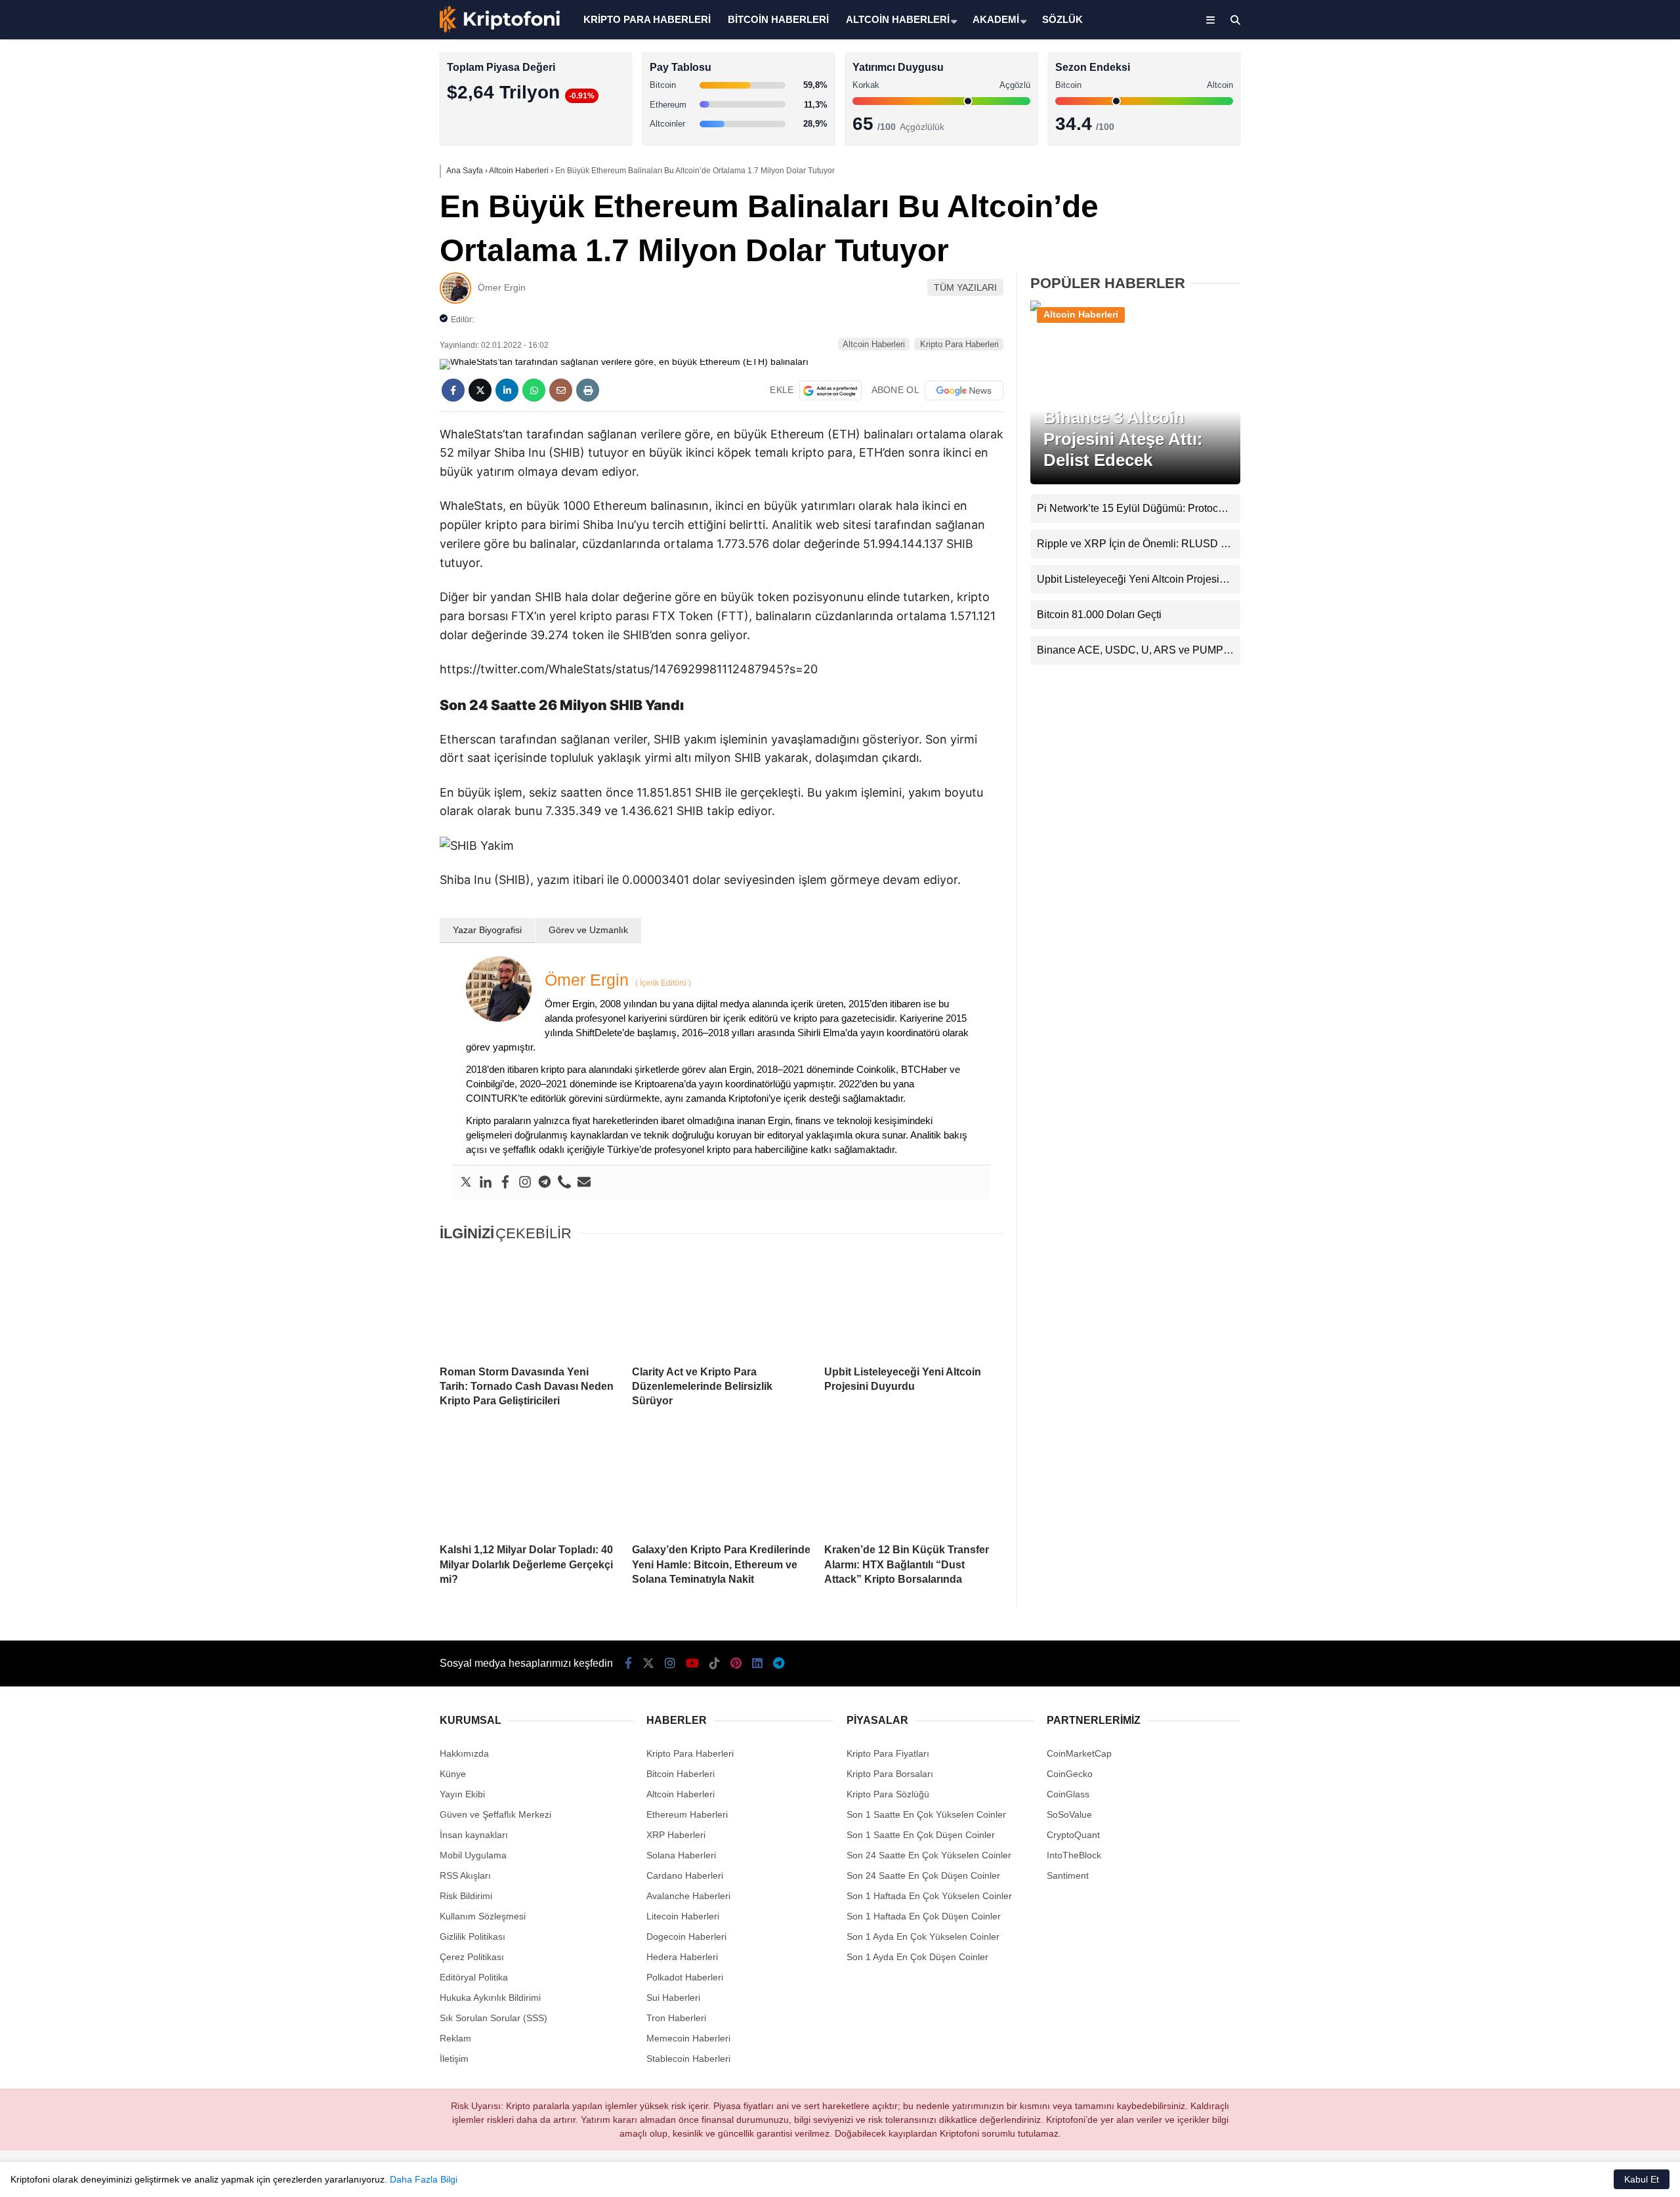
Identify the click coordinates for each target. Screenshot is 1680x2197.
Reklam (455, 2038)
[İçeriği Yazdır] (588, 390)
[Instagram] (525, 1182)
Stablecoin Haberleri (1572, 319)
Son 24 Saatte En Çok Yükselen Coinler (929, 1855)
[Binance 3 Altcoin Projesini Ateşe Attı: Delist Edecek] (1135, 310)
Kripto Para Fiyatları (888, 1753)
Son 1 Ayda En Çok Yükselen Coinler (923, 1936)
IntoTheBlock (1074, 1855)
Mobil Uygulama (473, 1855)
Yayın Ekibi (462, 1794)
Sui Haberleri (673, 1998)
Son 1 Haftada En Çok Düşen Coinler (924, 1916)
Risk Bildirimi (466, 1896)
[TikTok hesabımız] (715, 1663)
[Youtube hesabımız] (692, 1663)
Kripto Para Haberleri (1574, 134)
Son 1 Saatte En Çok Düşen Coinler (921, 1835)
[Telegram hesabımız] (779, 1663)
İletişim (454, 2059)
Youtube (1604, 491)
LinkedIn (1603, 601)
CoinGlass (1068, 1794)
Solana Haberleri (1564, 240)
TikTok (1603, 527)
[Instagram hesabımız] (670, 1663)
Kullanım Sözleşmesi (483, 1916)
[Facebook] (505, 1182)
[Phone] (564, 1182)
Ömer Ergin (502, 287)
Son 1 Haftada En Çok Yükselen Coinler (929, 1896)
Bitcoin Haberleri (1564, 161)
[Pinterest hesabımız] (736, 1663)
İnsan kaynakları (474, 1835)
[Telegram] (545, 1182)
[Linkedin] (486, 1182)
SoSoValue (1069, 1814)
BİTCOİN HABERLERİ (778, 19)
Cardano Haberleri (685, 1875)
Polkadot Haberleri (685, 1977)
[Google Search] (830, 390)
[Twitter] (466, 1182)
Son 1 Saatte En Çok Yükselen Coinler (926, 1814)
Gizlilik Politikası (472, 1936)
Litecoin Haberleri (683, 1916)
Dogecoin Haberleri (686, 1936)
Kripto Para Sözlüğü (888, 1794)
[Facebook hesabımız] (628, 1663)
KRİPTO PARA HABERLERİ (647, 19)
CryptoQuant (1073, 1835)
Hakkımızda (464, 1753)
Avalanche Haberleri (688, 1896)
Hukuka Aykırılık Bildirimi (490, 1998)
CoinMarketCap (1079, 1753)
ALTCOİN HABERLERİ (898, 19)
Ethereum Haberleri (1571, 214)
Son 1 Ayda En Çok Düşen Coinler (917, 1957)
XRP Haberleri (1560, 266)
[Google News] (964, 390)
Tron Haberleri (676, 2018)
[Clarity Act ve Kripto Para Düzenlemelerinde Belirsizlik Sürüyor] (722, 1305)
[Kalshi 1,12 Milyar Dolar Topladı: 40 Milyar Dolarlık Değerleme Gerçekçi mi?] (529, 1483)
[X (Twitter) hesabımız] (1598, 417)
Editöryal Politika (474, 1977)
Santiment (1068, 1875)
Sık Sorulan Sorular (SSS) (493, 2018)
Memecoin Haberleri (1572, 292)
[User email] (584, 1182)
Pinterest (1604, 564)
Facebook (1602, 380)
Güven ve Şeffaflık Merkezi (495, 1814)
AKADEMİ (996, 19)
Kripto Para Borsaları (890, 1774)
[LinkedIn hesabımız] (757, 1663)
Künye (453, 1774)
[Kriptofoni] (500, 30)
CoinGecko (1070, 1774)
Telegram (1603, 638)
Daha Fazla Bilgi (424, 2179)
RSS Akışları (465, 1875)
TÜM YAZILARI (965, 287)
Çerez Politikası (472, 1957)
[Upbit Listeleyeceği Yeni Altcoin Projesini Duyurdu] (914, 1305)
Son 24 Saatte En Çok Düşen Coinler (923, 1875)
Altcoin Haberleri (1564, 187)
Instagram (1603, 454)
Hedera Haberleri (682, 1957)
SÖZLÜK (1062, 19)
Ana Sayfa (1564, 73)
